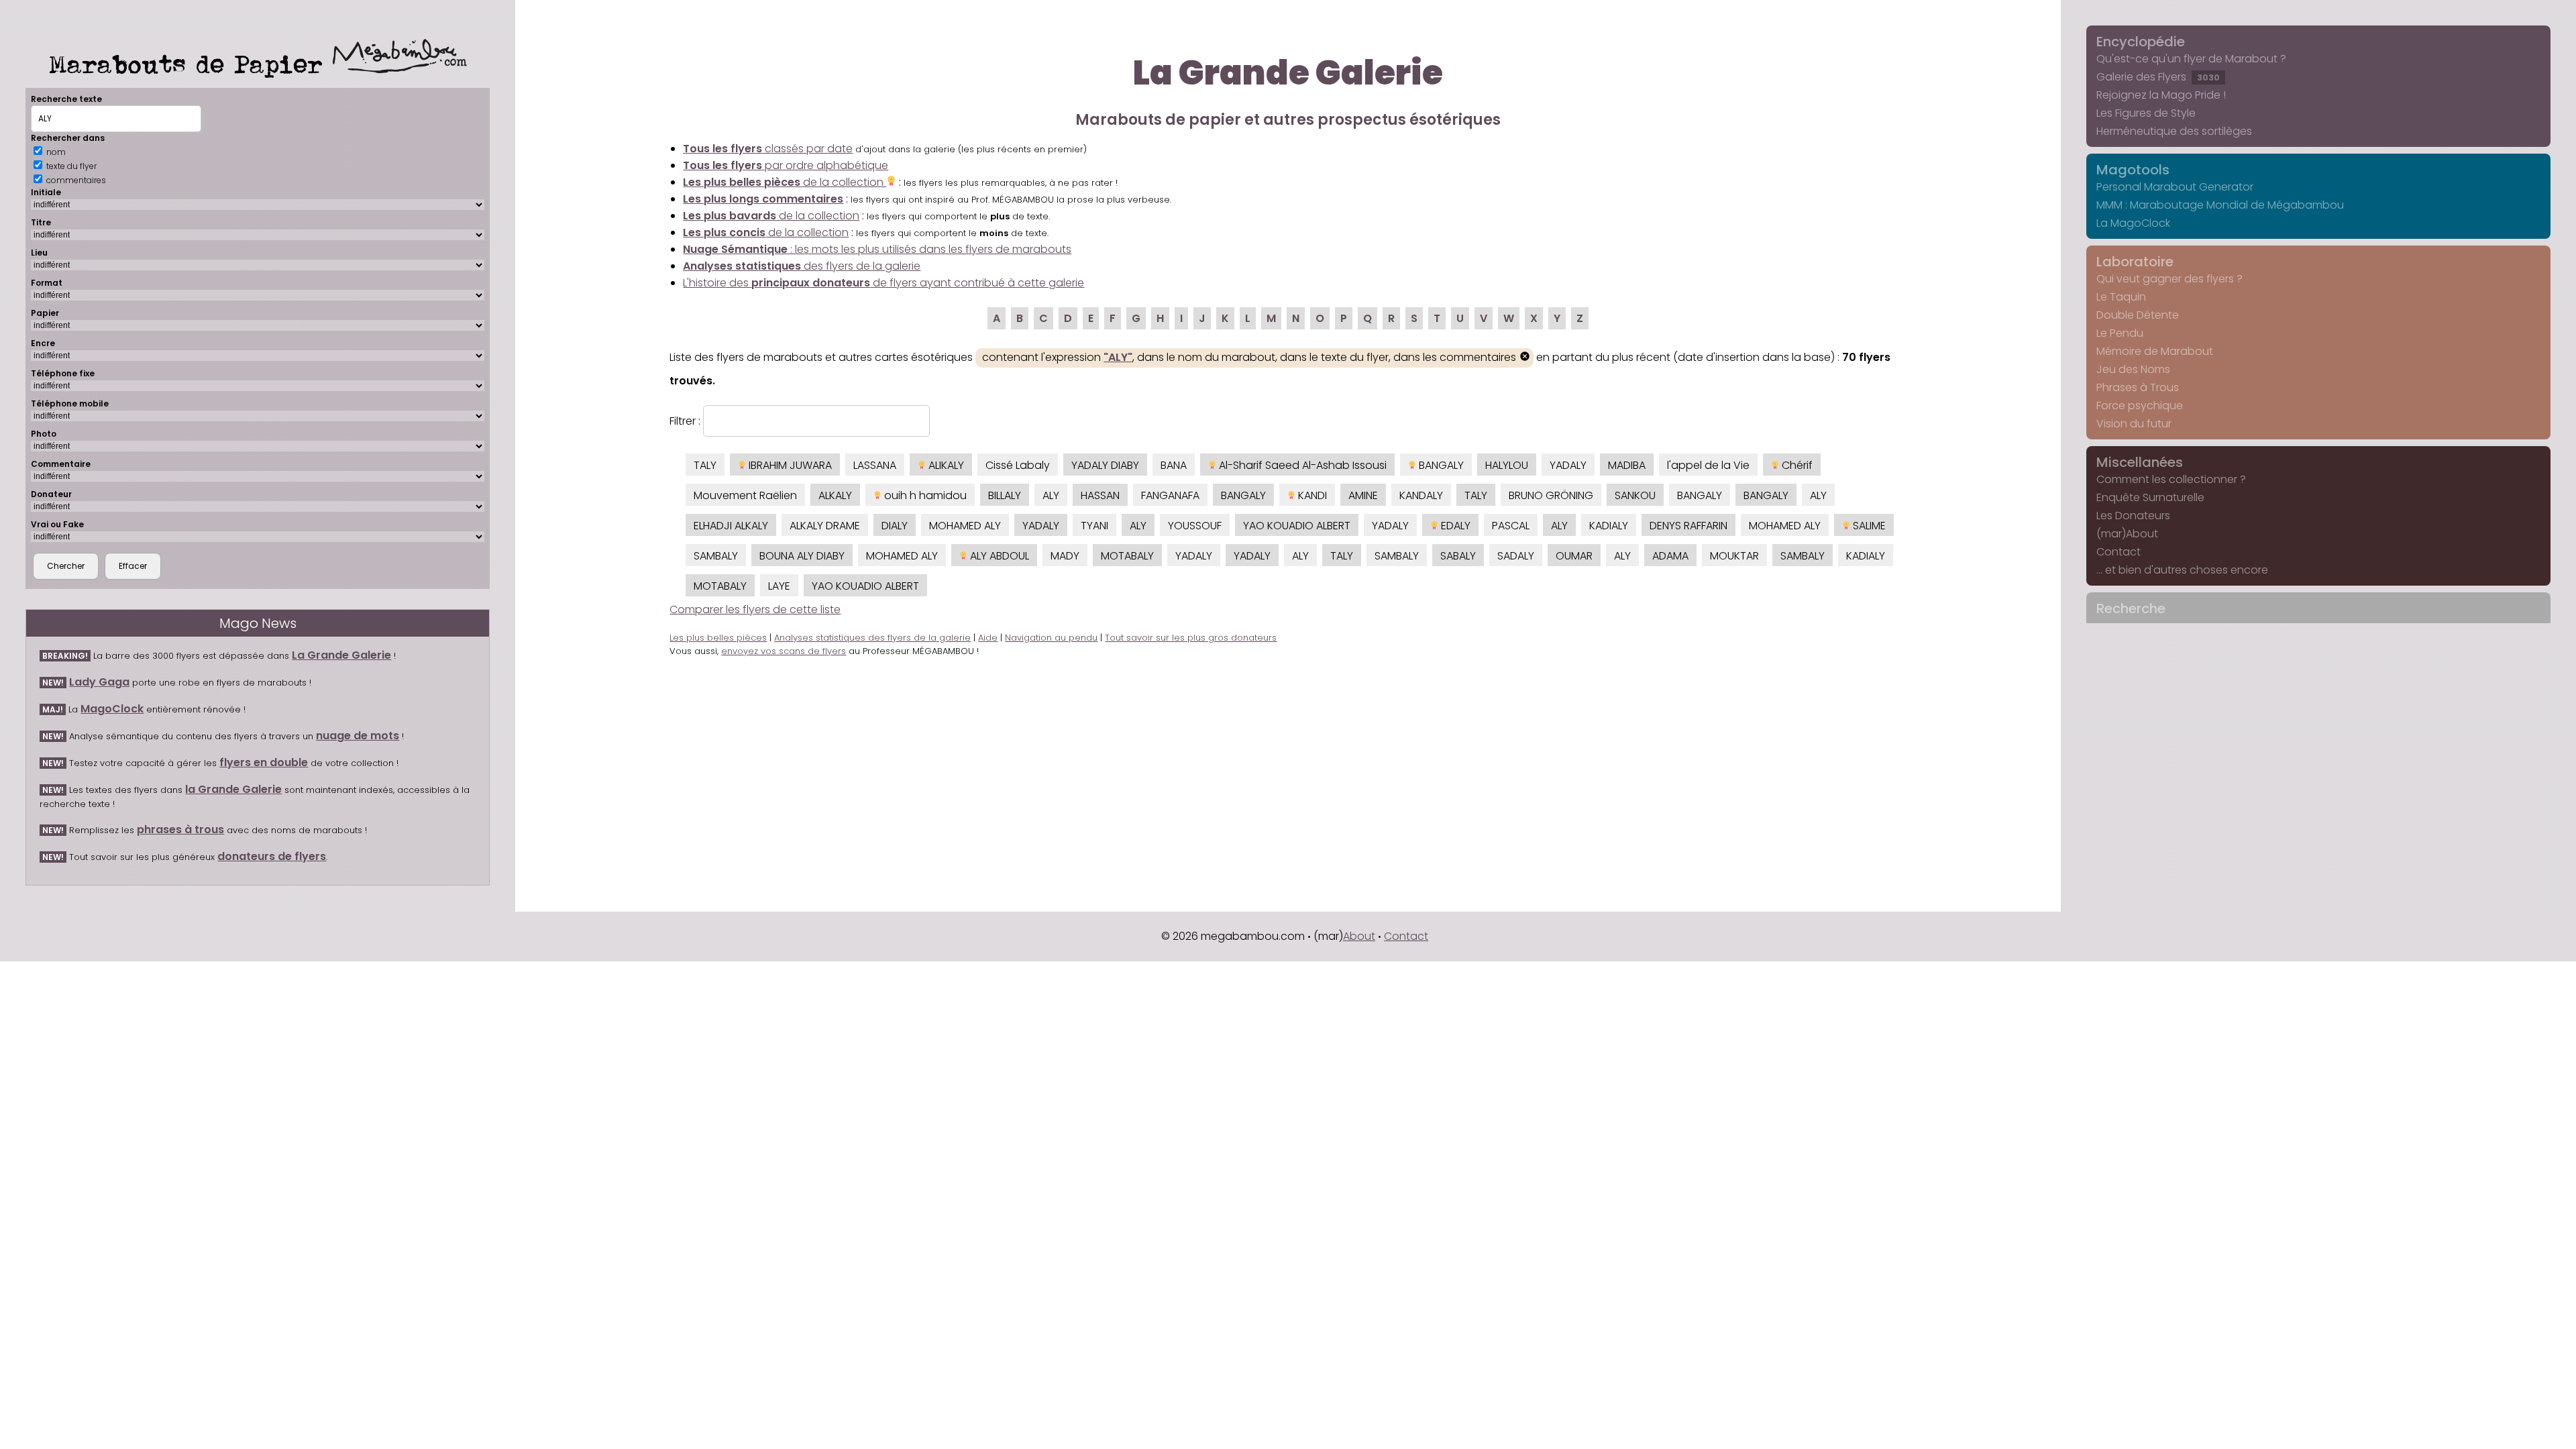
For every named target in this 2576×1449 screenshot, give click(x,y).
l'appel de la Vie (1708, 465)
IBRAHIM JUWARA (789, 465)
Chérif (1796, 465)
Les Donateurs (2133, 516)
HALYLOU (1507, 465)
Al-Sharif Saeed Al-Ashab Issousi (1301, 465)
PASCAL (1511, 526)
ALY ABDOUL (998, 556)
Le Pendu (2120, 333)
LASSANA (875, 465)
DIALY (895, 526)
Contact (2118, 552)
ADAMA (1670, 556)
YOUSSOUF (1195, 526)
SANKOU (1635, 495)
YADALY (1568, 465)
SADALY (1516, 556)
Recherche (2131, 608)
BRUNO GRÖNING (1551, 495)
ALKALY (835, 495)
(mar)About (2127, 534)
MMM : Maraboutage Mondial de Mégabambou (2220, 205)
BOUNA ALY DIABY (802, 556)
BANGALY (1440, 465)
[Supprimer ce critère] (1525, 358)
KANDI (1311, 495)
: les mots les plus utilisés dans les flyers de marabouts (877, 249)
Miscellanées (2140, 462)
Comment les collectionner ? (2171, 479)
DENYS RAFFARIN (1688, 526)
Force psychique (2140, 406)
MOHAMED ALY (965, 526)
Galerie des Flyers (2158, 77)
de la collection (785, 182)
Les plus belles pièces (718, 638)
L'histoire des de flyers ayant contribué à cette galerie (883, 283)
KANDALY (1421, 495)
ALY (1051, 495)
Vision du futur (2134, 424)
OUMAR (1574, 556)
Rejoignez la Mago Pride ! (2161, 95)
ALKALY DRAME (825, 526)
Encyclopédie (2141, 42)
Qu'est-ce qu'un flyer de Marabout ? (2191, 59)
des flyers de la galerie (802, 266)
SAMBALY (716, 556)
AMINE (1363, 495)
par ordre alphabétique (786, 165)
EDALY (1454, 526)
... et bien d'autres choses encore (2182, 570)
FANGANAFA (1170, 495)
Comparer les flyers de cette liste (755, 609)
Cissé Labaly (1018, 465)
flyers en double (264, 762)
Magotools (2133, 170)
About (1359, 936)
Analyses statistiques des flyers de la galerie (872, 638)
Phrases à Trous (2138, 387)
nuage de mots (358, 736)
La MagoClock (2133, 223)
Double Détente (2138, 315)
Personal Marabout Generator (2175, 187)
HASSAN (1100, 495)
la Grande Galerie (233, 789)
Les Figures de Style (2146, 113)
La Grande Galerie (341, 655)
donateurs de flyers (272, 856)
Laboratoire (2135, 262)
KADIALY (1609, 526)
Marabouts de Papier (191, 64)
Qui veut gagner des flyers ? (2169, 279)
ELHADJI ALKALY (731, 526)
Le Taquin (2121, 297)
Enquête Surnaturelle (2150, 497)
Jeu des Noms (2133, 369)
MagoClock (112, 709)
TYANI (1094, 526)
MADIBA (1627, 465)
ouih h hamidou (924, 495)
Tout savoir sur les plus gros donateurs (1191, 638)
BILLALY (1005, 495)
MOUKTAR (1734, 556)
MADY (1065, 556)
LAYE (779, 586)
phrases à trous (180, 829)
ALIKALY (945, 465)
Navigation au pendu (1051, 638)
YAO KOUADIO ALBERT (1297, 526)
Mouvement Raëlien (745, 495)
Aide (988, 638)
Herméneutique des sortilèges (2174, 131)
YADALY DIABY (1105, 465)
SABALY (1458, 556)
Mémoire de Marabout (2155, 351)
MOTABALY (1127, 556)
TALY (705, 465)
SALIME (1868, 526)
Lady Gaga (99, 682)
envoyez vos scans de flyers (784, 651)
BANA (1174, 465)
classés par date (768, 149)
